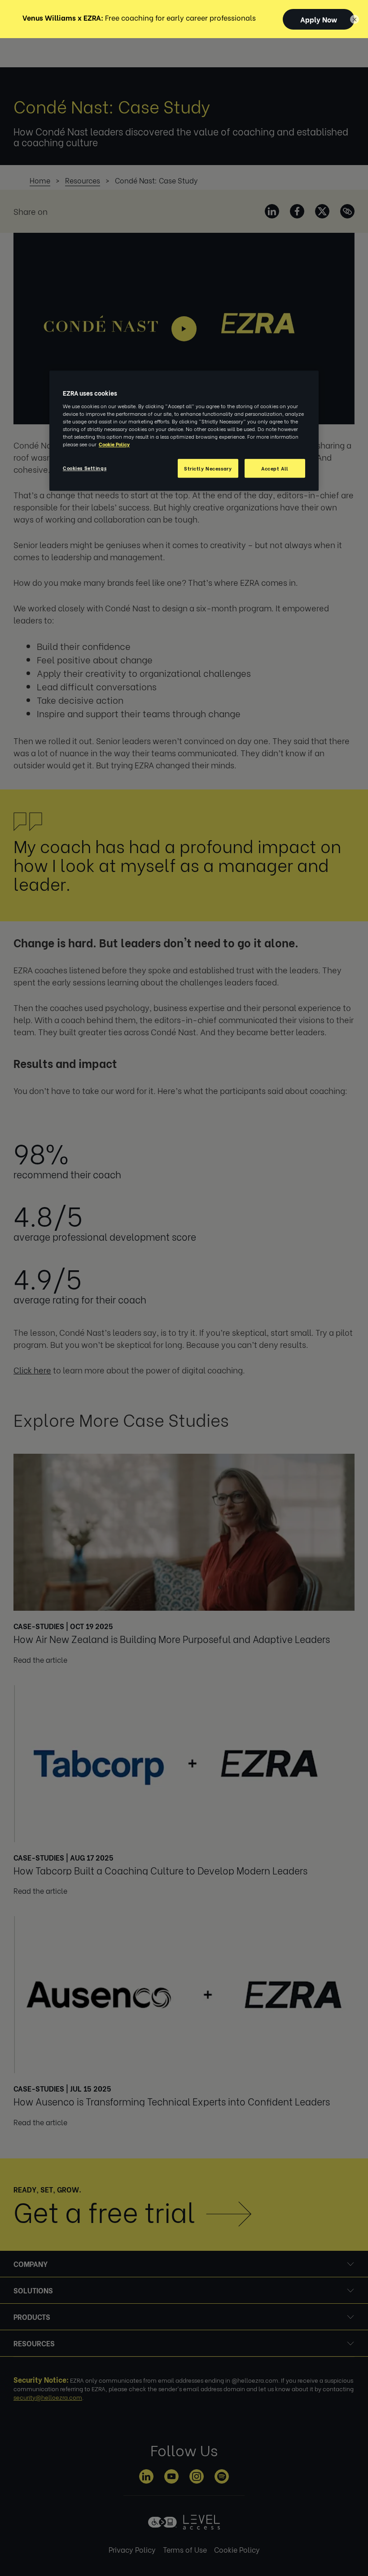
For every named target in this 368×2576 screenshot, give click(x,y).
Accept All (275, 469)
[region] (184, 431)
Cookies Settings (85, 468)
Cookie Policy (114, 444)
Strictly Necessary (208, 469)
